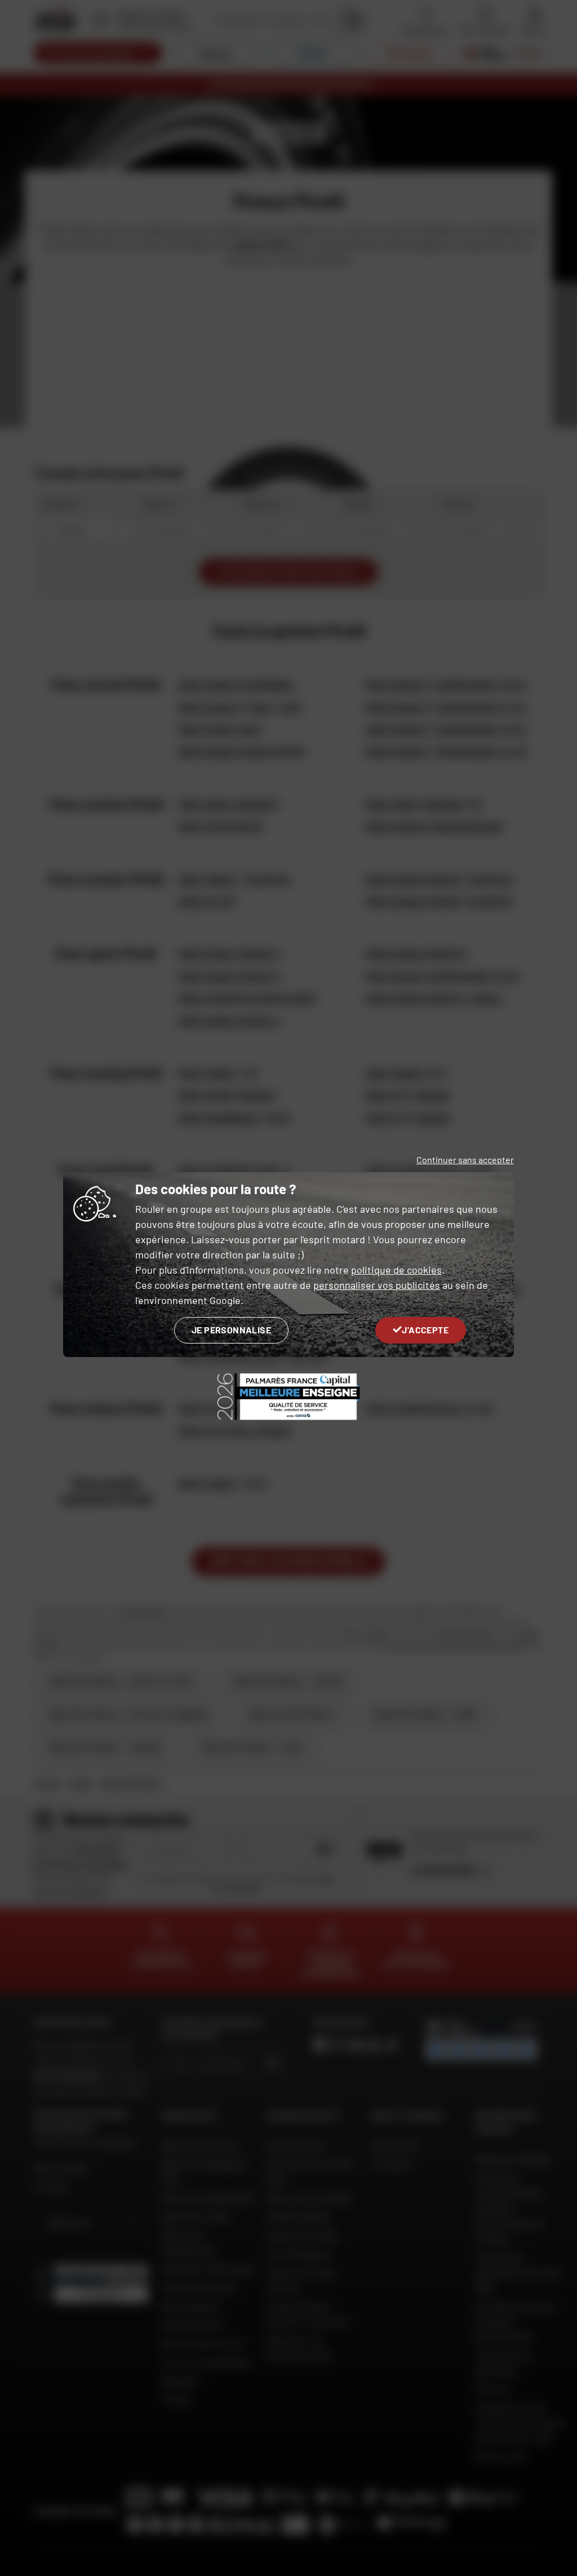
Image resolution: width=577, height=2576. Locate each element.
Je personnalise (231, 1330)
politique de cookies (396, 1270)
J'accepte (425, 1330)
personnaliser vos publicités (377, 1285)
